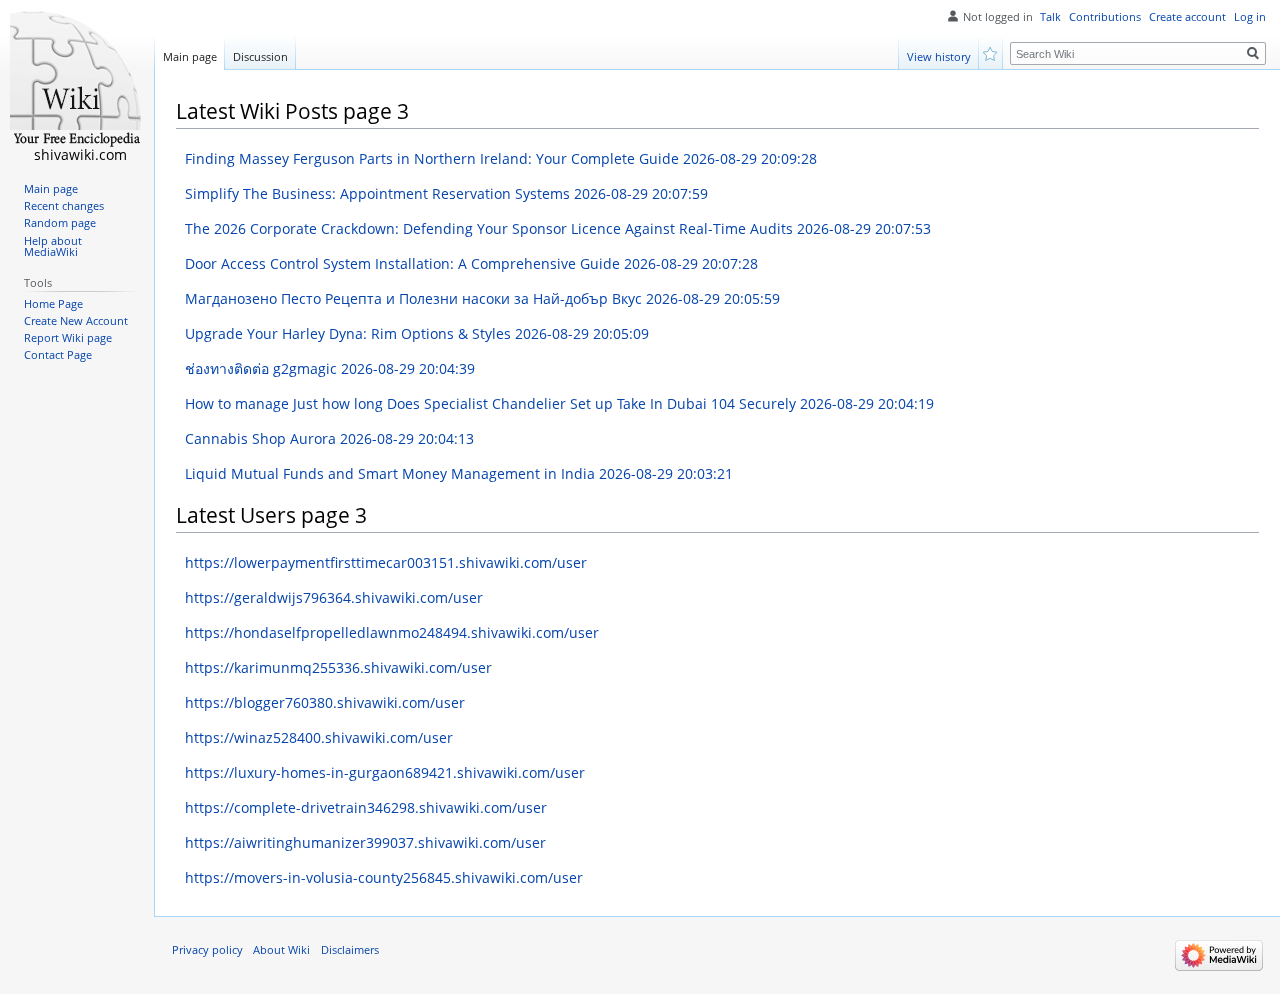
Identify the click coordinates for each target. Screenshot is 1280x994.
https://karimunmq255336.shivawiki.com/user (338, 667)
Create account (1187, 17)
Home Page (53, 304)
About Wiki (281, 950)
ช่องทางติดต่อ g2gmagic (330, 368)
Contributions (1105, 17)
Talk (1050, 17)
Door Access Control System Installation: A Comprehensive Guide (471, 263)
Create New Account (76, 321)
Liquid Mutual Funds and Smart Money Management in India (459, 473)
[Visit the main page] (77, 80)
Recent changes (64, 206)
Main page (190, 56)
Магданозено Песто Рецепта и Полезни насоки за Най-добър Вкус (482, 298)
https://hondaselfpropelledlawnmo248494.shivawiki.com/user (392, 632)
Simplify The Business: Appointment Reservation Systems (446, 193)
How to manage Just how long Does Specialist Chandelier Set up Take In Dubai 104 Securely (559, 403)
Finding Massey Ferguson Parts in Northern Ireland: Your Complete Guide (501, 158)
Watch (991, 52)
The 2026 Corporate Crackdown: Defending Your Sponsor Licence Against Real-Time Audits (558, 228)
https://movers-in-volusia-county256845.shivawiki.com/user (384, 877)
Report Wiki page (68, 338)
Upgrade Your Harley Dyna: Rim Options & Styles (417, 333)
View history (939, 56)
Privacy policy (207, 950)
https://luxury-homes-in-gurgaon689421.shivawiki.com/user (385, 772)
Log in (1250, 17)
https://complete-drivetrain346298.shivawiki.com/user (366, 807)
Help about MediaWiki (53, 247)
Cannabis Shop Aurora (329, 438)
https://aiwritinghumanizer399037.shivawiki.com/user (365, 842)
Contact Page (58, 355)
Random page (60, 223)
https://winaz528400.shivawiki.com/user (319, 737)
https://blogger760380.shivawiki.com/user (325, 702)
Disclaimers (350, 950)
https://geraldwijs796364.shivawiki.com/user (334, 597)
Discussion (260, 56)
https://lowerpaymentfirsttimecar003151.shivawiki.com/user (386, 562)
